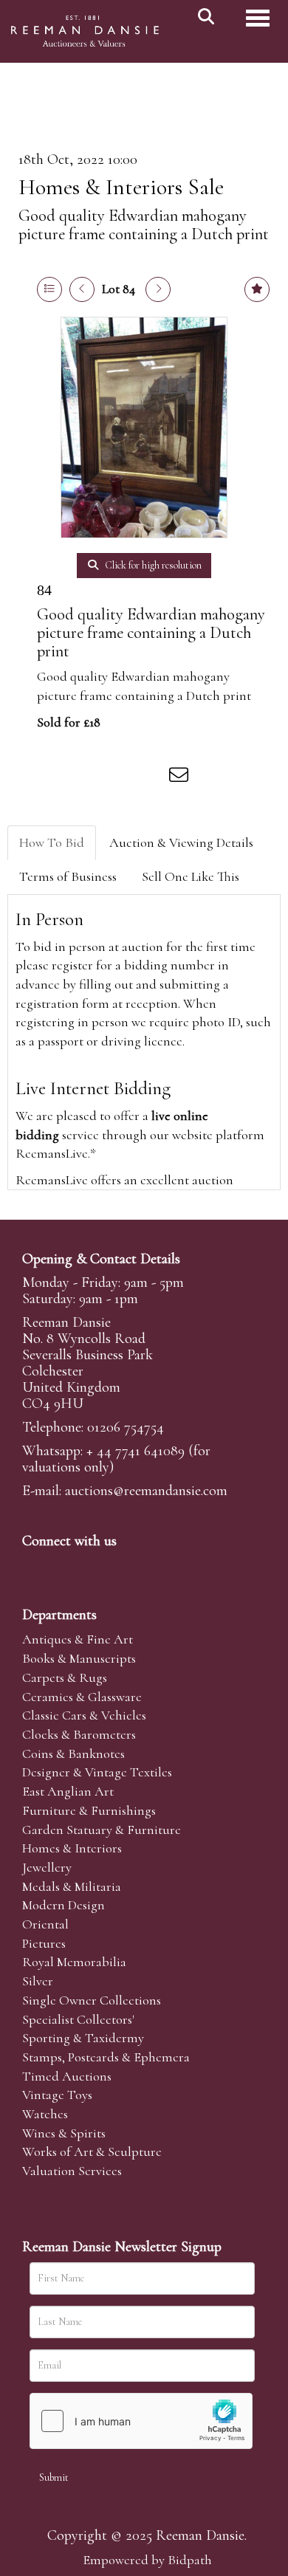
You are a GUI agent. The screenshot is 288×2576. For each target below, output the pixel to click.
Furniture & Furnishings (89, 1810)
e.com (146, 1491)
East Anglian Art (68, 1791)
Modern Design (64, 1905)
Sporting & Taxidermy (83, 2038)
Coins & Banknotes (73, 1754)
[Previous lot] (82, 289)
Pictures (44, 1943)
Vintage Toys (57, 2095)
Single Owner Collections (92, 2000)
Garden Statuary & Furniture (102, 1830)
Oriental (45, 1924)
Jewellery (47, 1867)
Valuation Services (72, 2171)
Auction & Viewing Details (181, 842)
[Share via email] (181, 777)
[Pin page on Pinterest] (120, 777)
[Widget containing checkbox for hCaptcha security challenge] (141, 2421)
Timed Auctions (67, 2076)
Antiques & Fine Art (78, 1639)
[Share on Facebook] (58, 777)
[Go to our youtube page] (128, 1566)
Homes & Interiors (72, 1848)
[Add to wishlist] (257, 289)
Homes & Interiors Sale (121, 187)
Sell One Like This (191, 876)
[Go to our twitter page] (67, 1566)
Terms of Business (68, 876)
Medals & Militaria (72, 1886)
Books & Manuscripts (79, 1658)
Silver (38, 1981)
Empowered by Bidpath (147, 2560)
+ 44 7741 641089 (136, 1451)
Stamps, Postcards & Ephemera (106, 2057)
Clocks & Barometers (79, 1734)
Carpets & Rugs (65, 1677)
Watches (45, 2114)
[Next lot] (158, 289)
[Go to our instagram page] (151, 777)
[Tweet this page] (89, 777)
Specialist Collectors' (78, 2019)
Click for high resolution (152, 565)
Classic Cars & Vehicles (84, 1715)
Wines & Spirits (64, 2133)
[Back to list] (49, 289)
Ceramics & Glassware (82, 1697)
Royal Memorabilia (74, 1962)
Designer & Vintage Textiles (97, 1772)
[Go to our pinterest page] (97, 1566)
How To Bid (52, 842)
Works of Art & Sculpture (92, 2151)
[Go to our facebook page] (36, 1566)
